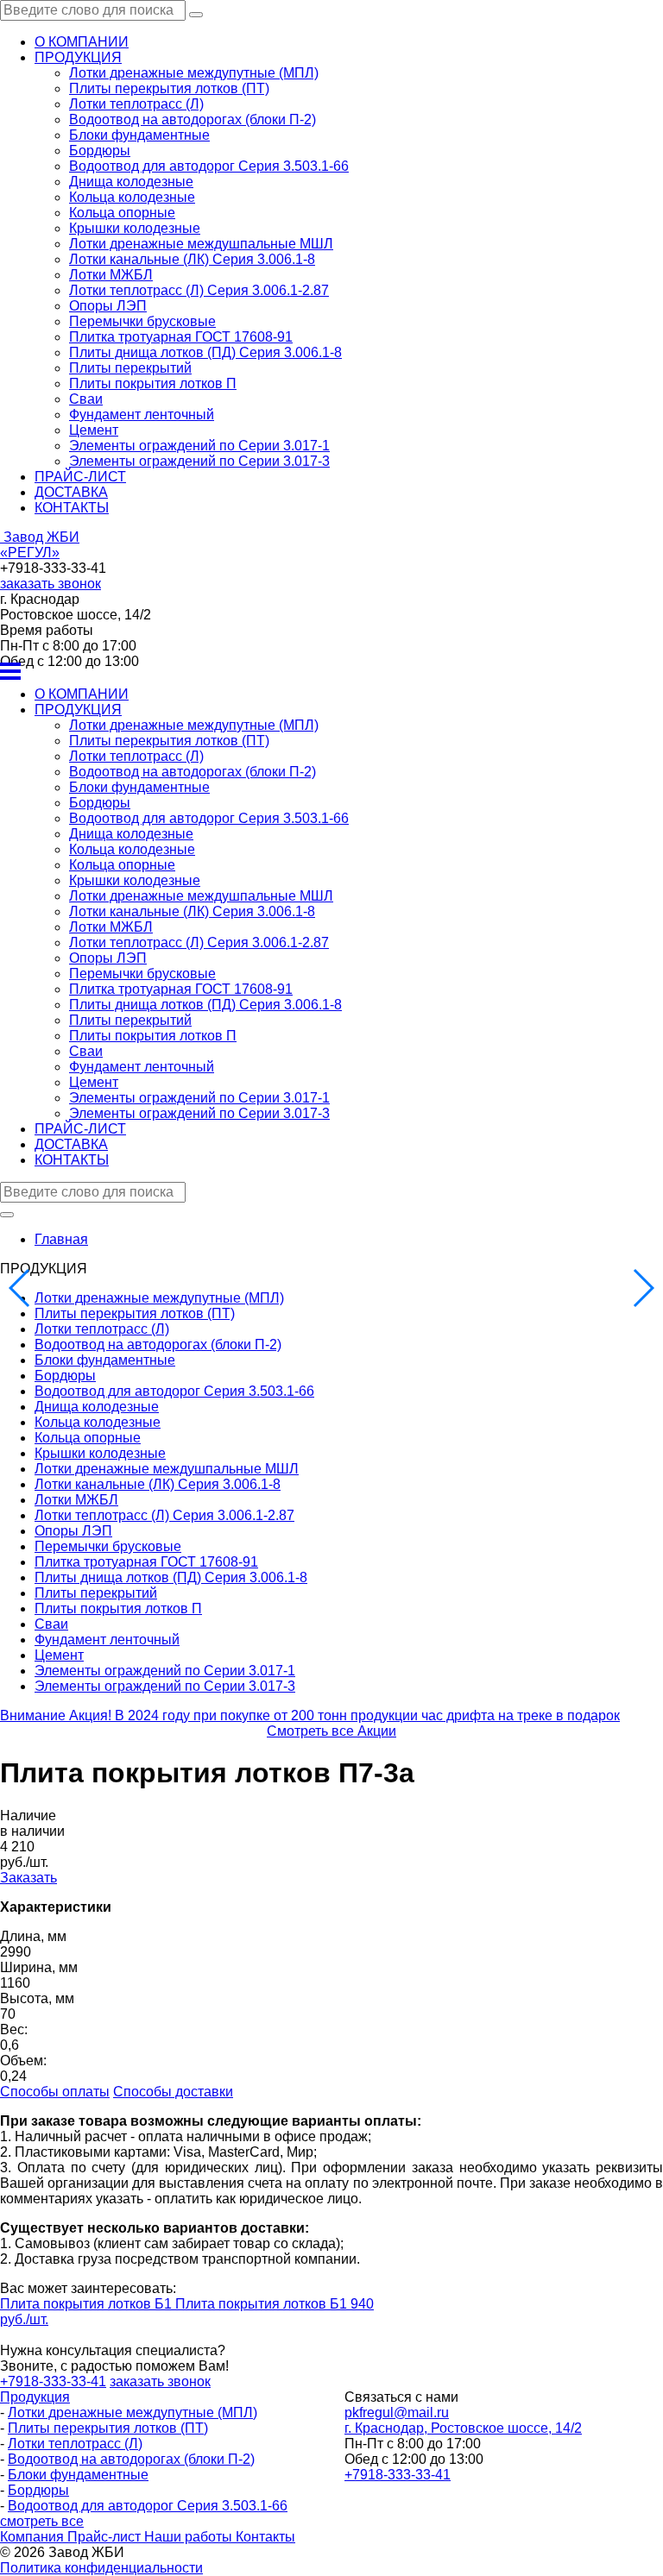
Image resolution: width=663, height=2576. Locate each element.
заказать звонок (51, 584)
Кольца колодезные (132, 197)
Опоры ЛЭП (108, 306)
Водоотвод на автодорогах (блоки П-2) (193, 119)
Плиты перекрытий (130, 368)
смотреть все (42, 2521)
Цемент (94, 430)
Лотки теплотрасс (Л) (136, 104)
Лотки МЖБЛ (111, 275)
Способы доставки (173, 2092)
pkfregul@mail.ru (397, 2413)
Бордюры (100, 151)
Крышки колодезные (135, 228)
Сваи (86, 399)
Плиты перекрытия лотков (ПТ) (169, 88)
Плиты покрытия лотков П (153, 383)
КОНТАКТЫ (72, 508)
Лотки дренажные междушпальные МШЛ (201, 244)
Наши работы (190, 2537)
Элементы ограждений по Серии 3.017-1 (199, 446)
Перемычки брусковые (142, 321)
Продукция (35, 2397)
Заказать (28, 1878)
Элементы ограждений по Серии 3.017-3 (199, 461)
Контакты (265, 2537)
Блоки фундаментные (139, 135)
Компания (34, 2537)
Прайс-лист (106, 2537)
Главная (61, 1239)
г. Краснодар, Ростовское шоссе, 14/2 (463, 2428)
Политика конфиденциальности (101, 2568)
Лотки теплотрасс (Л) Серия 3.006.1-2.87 (199, 290)
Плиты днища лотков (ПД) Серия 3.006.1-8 (205, 352)
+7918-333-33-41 (398, 2475)
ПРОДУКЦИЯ (78, 57)
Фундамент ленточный (142, 415)
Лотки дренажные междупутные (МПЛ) (194, 73)
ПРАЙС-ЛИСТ (80, 477)
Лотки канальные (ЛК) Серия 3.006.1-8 (192, 259)
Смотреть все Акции (331, 1731)
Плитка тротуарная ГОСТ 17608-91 (181, 337)
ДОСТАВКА (71, 492)
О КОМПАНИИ (82, 42)
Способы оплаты (55, 2092)
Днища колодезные (131, 182)
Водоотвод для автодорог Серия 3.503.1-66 (209, 166)
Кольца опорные (122, 213)
